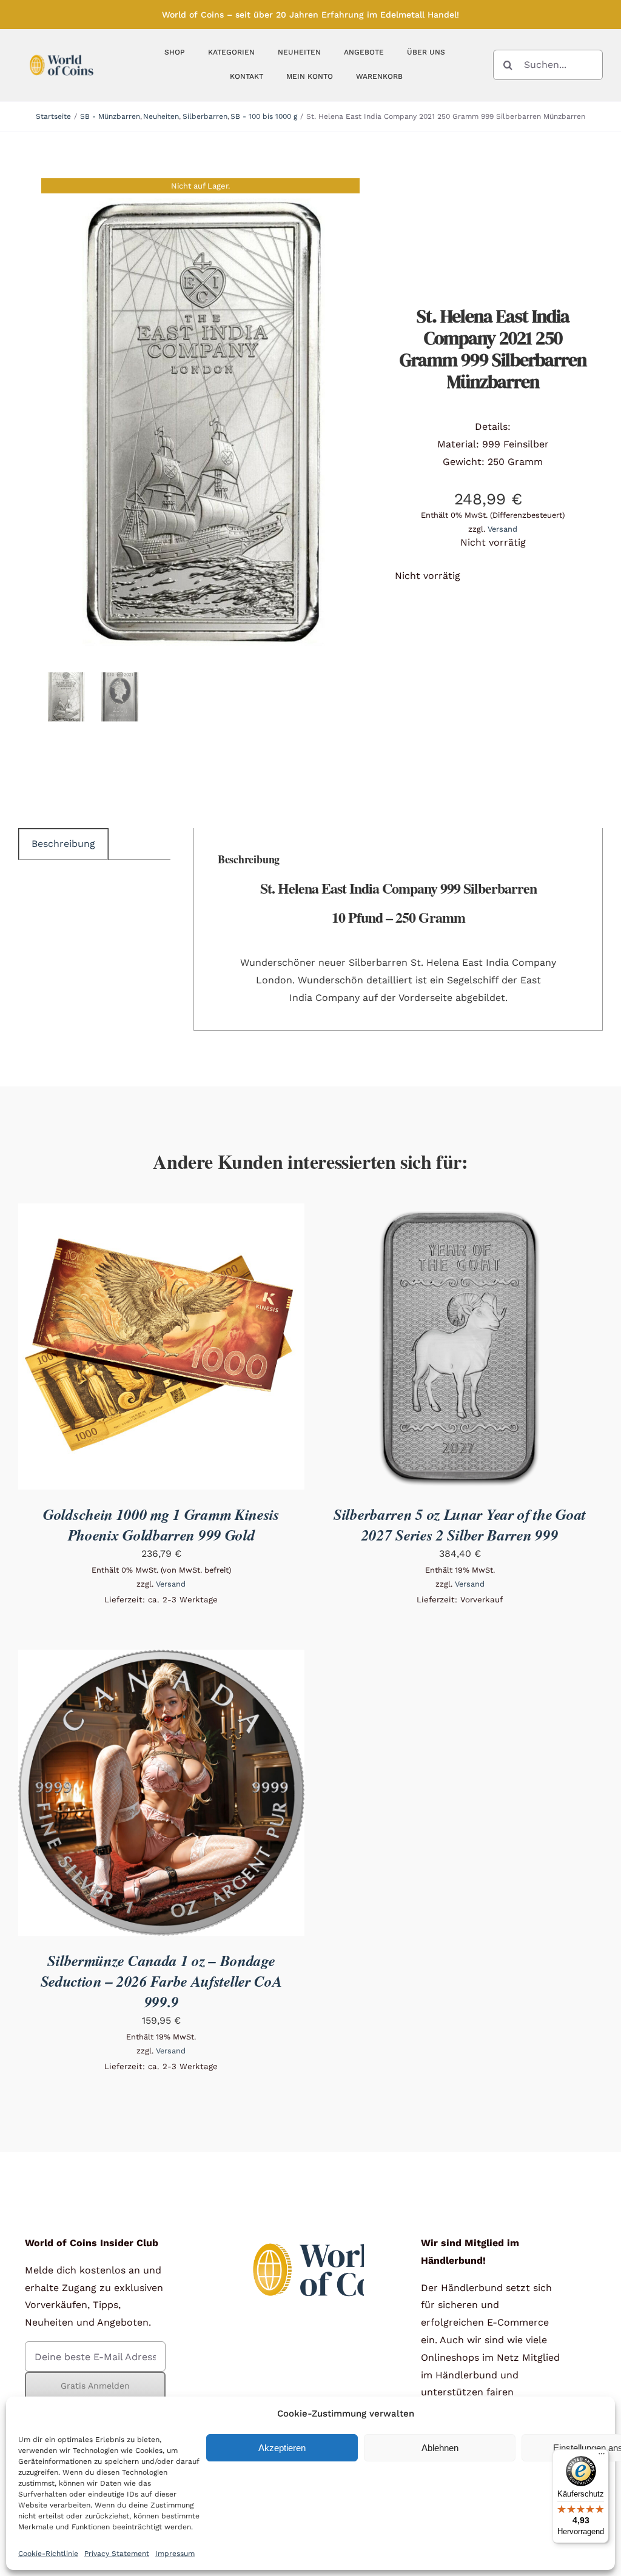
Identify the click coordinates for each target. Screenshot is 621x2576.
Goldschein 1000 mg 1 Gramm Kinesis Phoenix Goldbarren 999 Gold (161, 1524)
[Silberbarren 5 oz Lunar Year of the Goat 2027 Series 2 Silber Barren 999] (460, 1212)
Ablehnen (440, 2448)
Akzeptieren (282, 2448)
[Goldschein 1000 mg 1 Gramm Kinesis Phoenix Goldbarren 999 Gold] (161, 1212)
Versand (502, 529)
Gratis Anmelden (95, 2386)
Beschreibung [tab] (63, 844)
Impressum (175, 2554)
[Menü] (602, 2457)
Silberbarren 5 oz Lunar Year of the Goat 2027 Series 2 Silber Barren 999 (460, 1524)
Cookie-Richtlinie (48, 2554)
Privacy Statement (117, 2554)
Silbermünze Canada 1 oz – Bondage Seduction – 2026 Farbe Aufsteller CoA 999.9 (162, 1981)
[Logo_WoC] (62, 52)
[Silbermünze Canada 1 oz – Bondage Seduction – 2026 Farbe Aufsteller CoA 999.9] (161, 1658)
